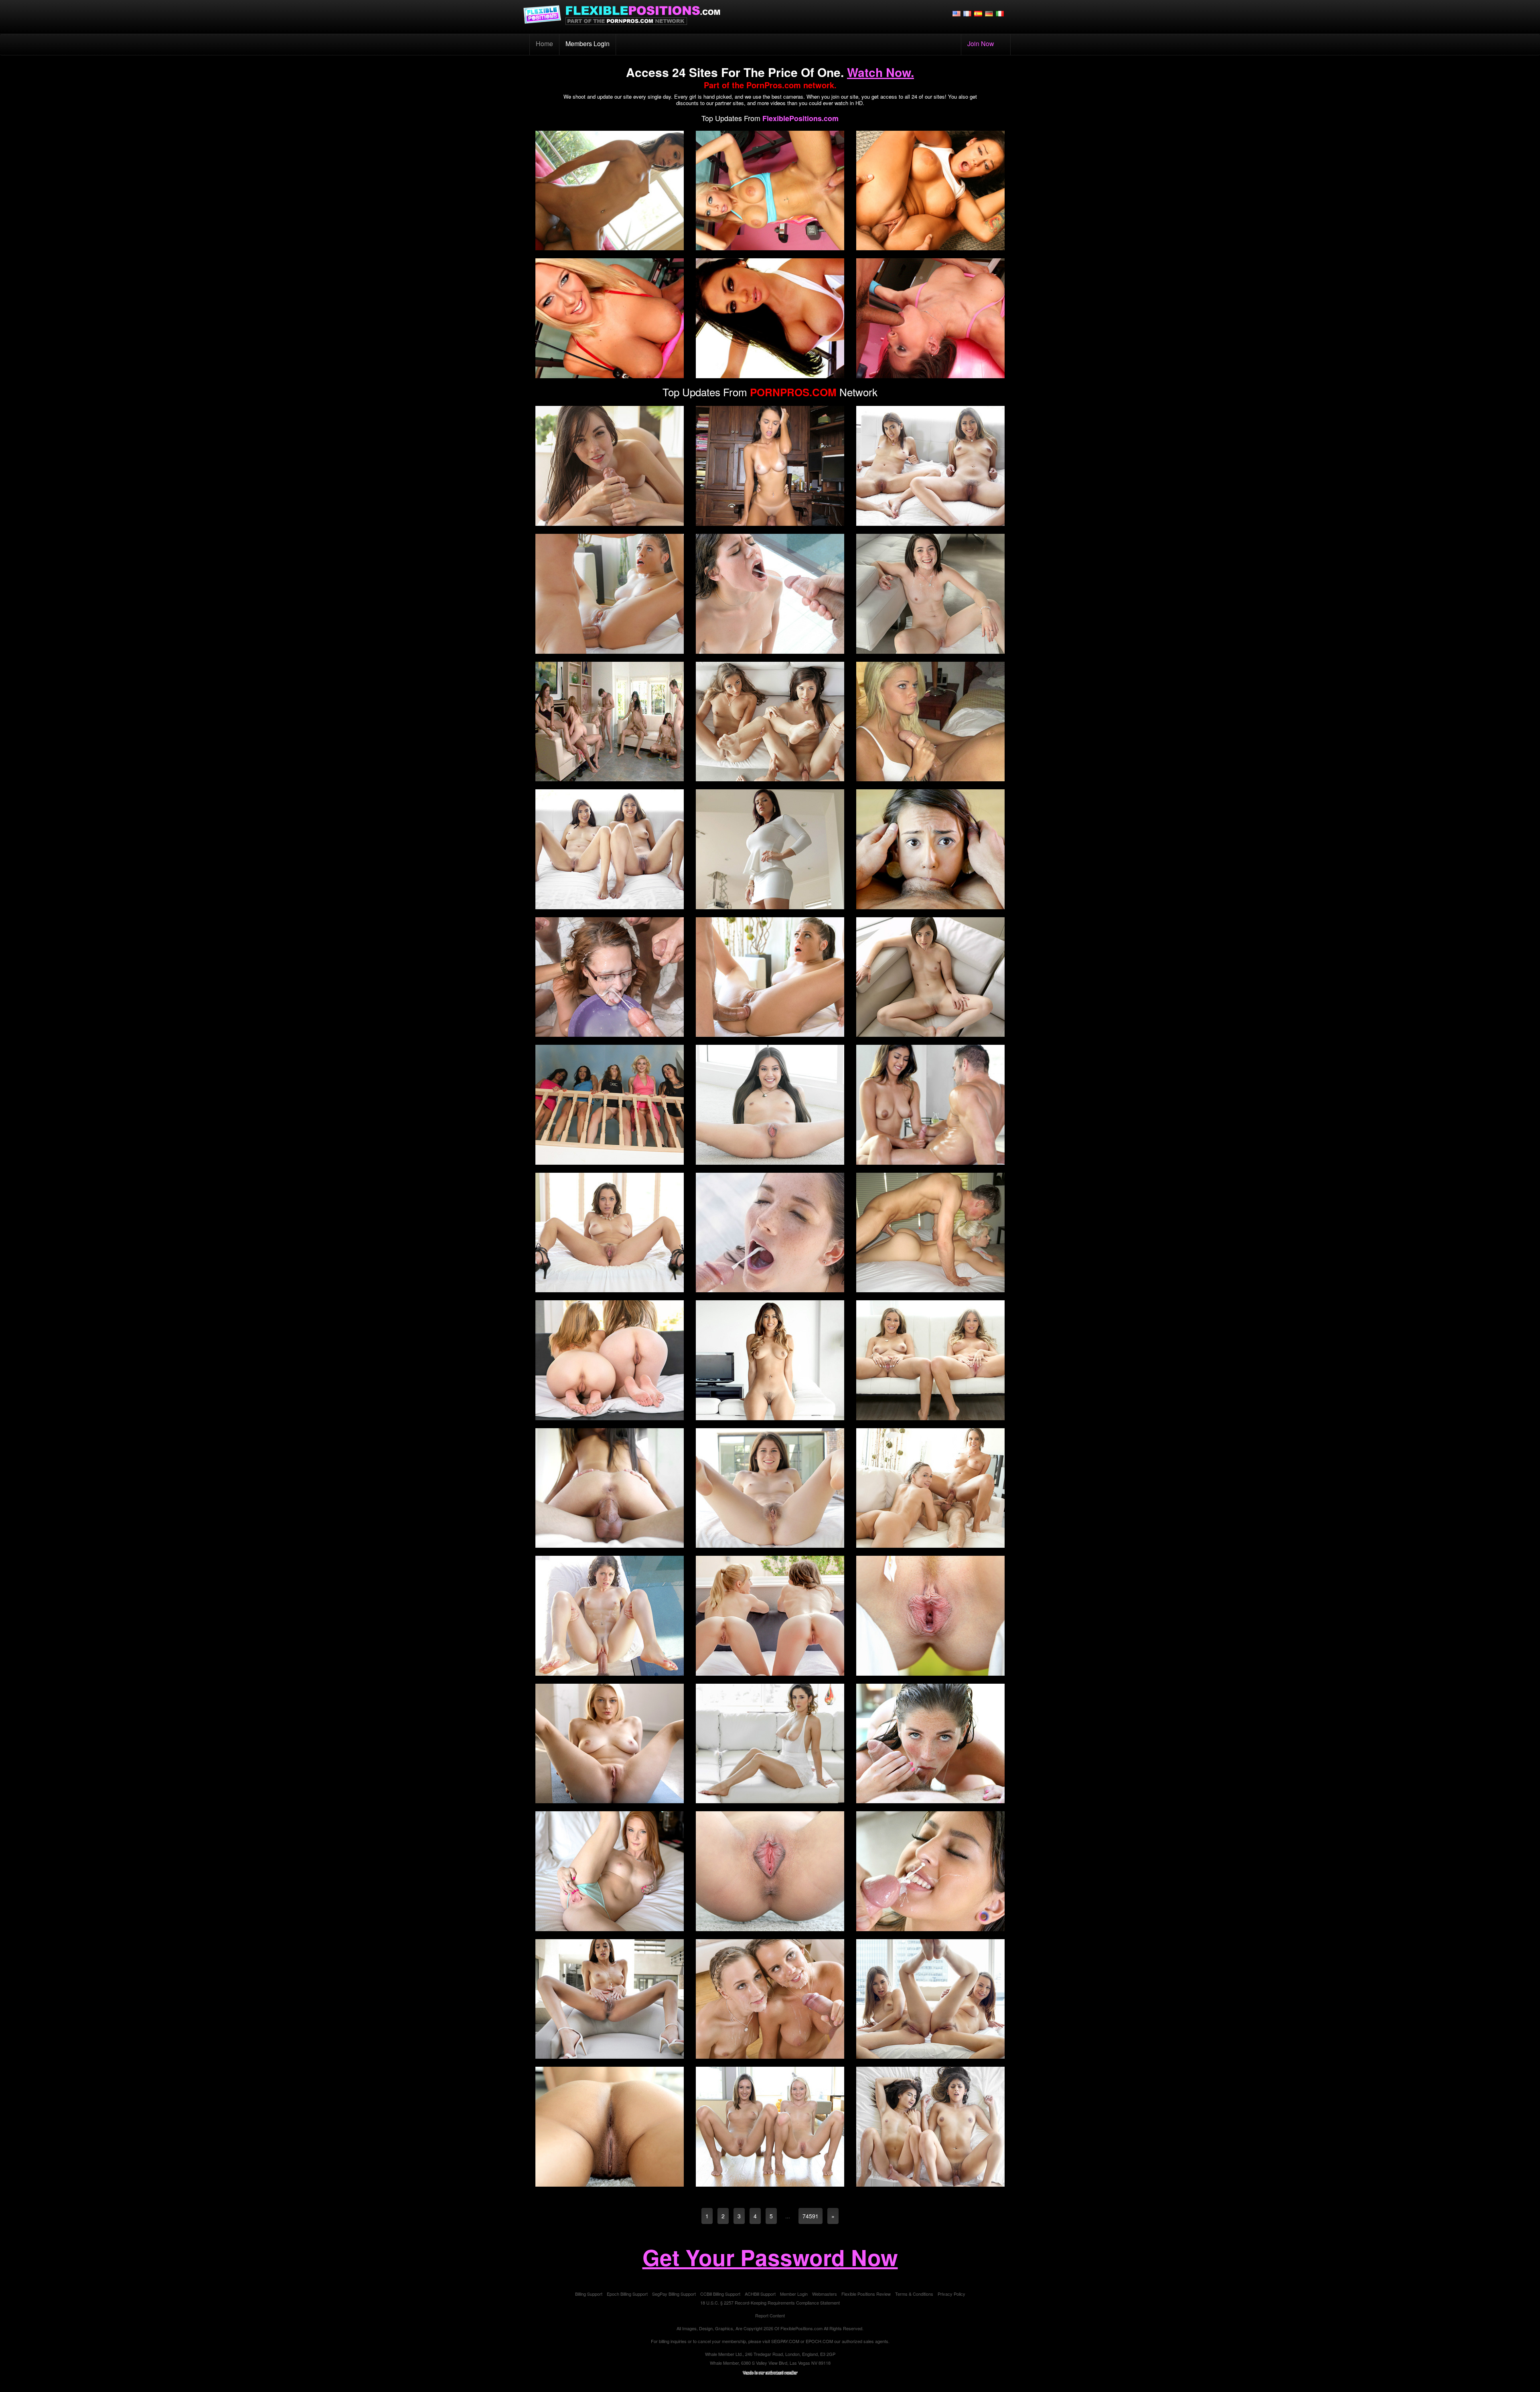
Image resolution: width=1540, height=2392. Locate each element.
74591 (811, 2216)
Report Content (770, 2315)
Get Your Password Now (770, 2257)
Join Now (981, 44)
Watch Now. (880, 72)
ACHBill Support (760, 2294)
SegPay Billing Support (674, 2294)
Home (548, 43)
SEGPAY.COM (785, 2341)
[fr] (967, 13)
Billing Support (589, 2294)
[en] (956, 13)
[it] (1000, 13)
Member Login (794, 2294)
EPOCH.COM (819, 2341)
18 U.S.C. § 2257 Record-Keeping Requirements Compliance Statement (770, 2303)
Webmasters (825, 2294)
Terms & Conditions (914, 2294)
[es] (978, 13)
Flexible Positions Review (866, 2294)
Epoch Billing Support (627, 2294)
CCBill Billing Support (720, 2294)
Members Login (588, 44)
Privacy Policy (951, 2294)
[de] (989, 13)
